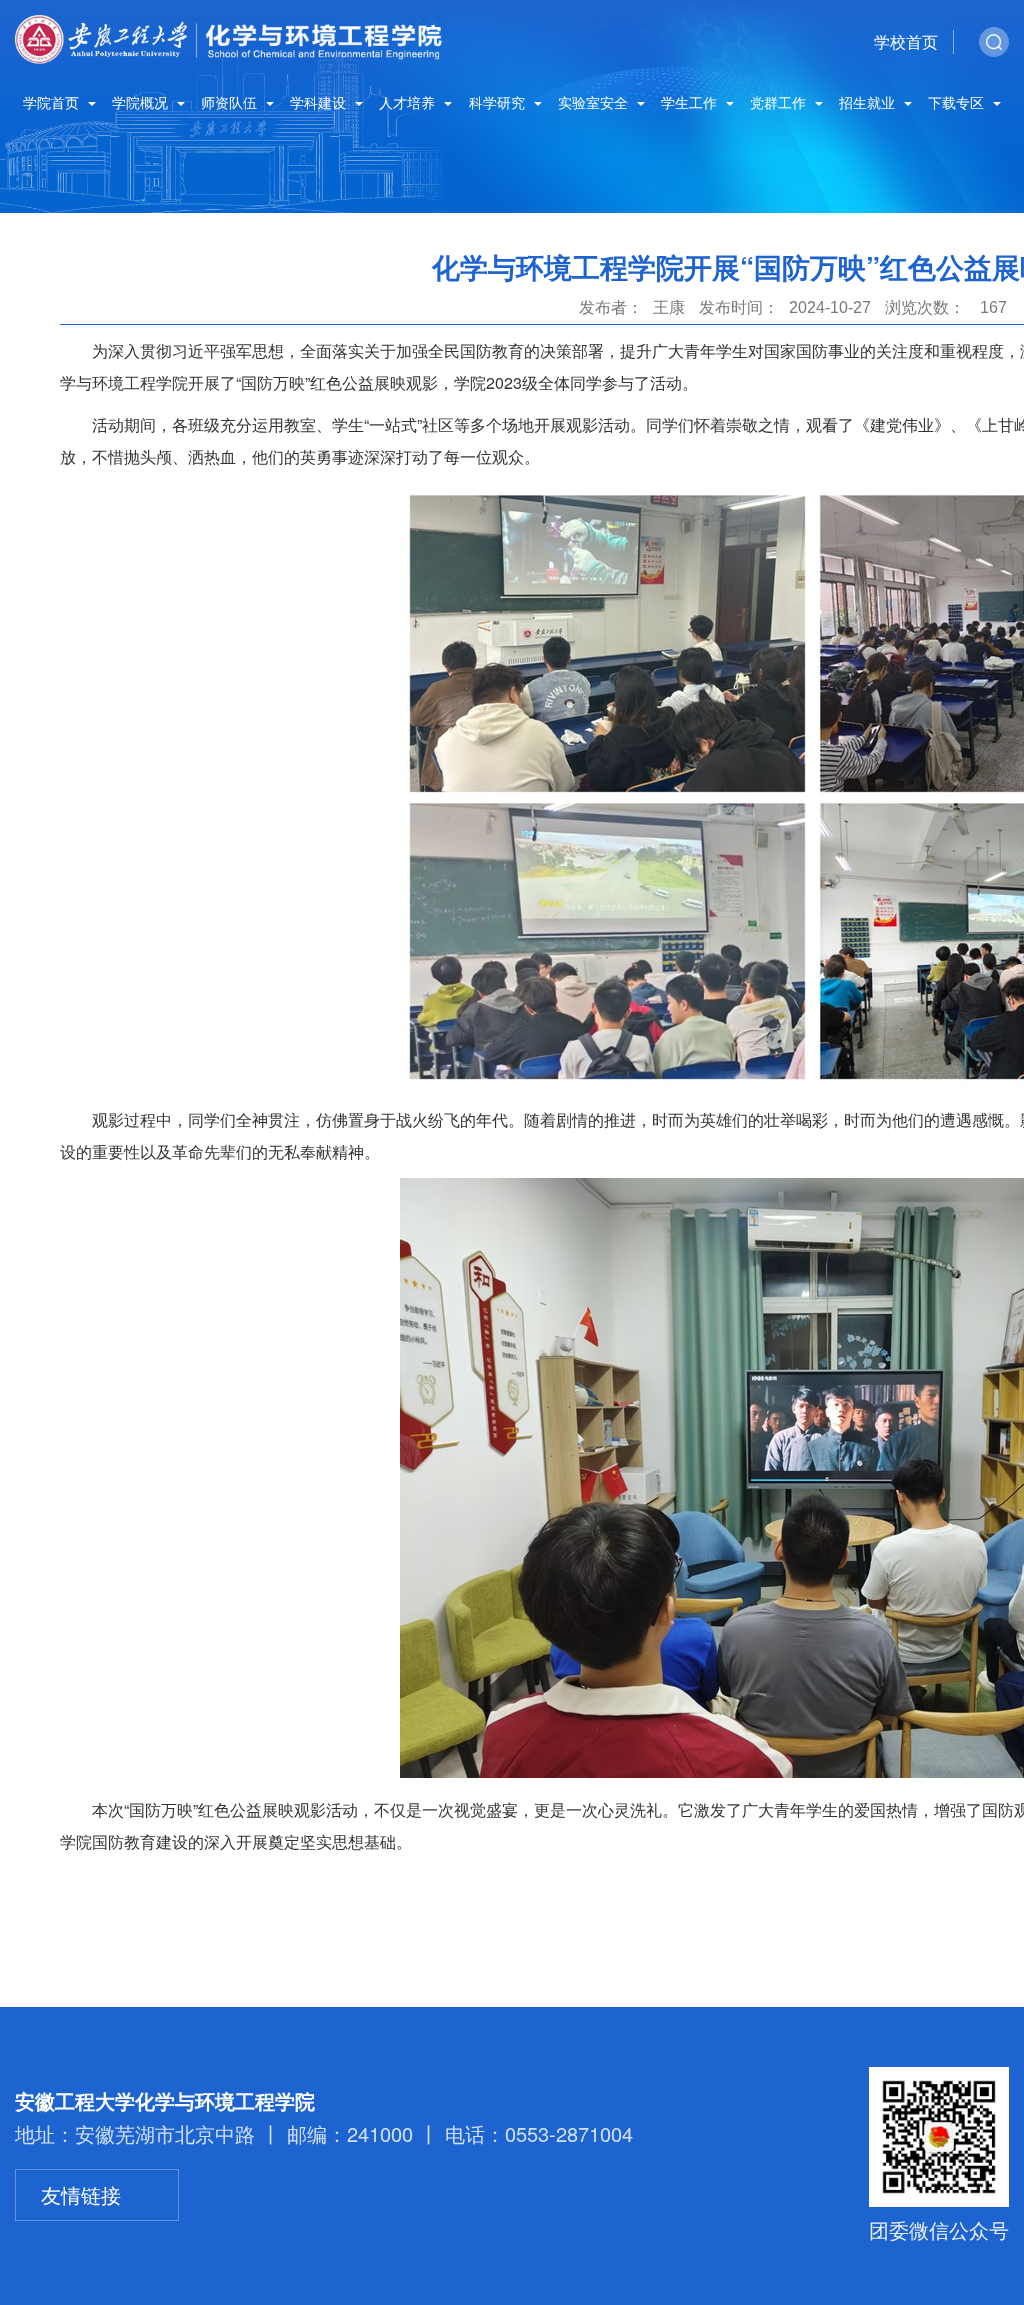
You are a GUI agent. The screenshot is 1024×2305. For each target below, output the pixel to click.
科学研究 (499, 103)
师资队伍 (231, 103)
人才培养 (409, 103)
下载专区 (958, 103)
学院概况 (142, 103)
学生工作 (691, 103)
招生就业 (869, 103)
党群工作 (780, 103)
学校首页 (906, 41)
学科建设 (320, 103)
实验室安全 (595, 103)
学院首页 (53, 103)
